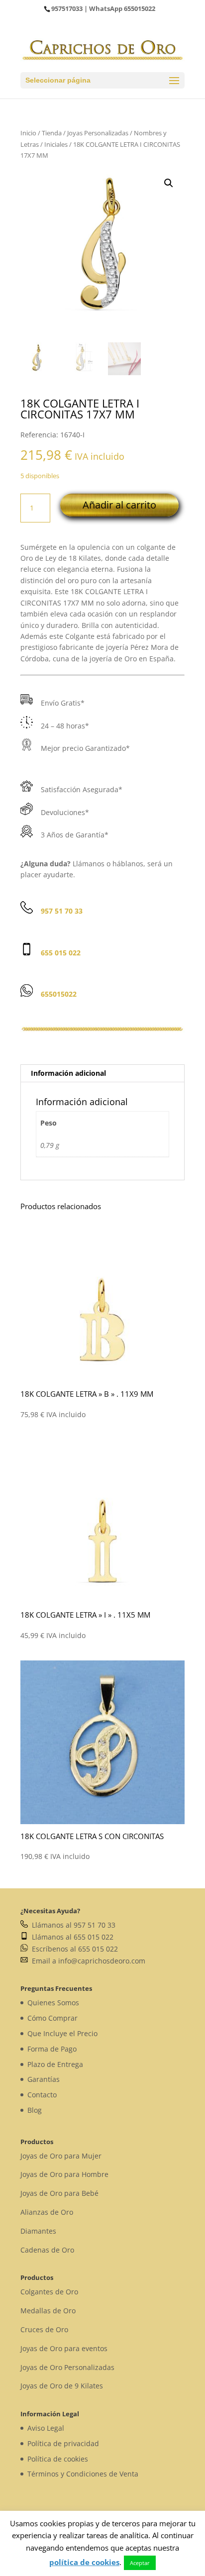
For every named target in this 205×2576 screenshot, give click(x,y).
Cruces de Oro (44, 2329)
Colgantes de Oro (49, 2292)
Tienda (52, 133)
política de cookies (84, 2562)
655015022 (140, 8)
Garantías (44, 2079)
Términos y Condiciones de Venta (83, 2474)
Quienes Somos (53, 2003)
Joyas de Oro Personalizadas (67, 2367)
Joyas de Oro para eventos (64, 2348)
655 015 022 (61, 953)
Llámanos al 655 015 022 (71, 1937)
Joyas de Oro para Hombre (64, 2174)
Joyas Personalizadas (98, 133)
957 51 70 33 (62, 911)
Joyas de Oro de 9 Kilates (62, 2386)
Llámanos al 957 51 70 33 (72, 1925)
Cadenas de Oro (47, 2250)
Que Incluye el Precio (62, 2033)
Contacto (42, 2095)
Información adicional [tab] (68, 1073)
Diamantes (38, 2231)
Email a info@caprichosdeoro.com (87, 1961)
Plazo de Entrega (55, 2064)
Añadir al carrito (119, 505)
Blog (35, 2110)
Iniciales (56, 144)
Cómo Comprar (52, 2018)
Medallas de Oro (48, 2311)
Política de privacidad (63, 2443)
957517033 (67, 8)
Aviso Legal (46, 2428)
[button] (169, 183)
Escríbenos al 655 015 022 (73, 1949)
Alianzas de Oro (47, 2212)
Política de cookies (58, 2459)
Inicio (28, 133)
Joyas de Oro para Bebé (59, 2193)
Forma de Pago (52, 2049)
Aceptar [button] (140, 2563)
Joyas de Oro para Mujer (61, 2156)
